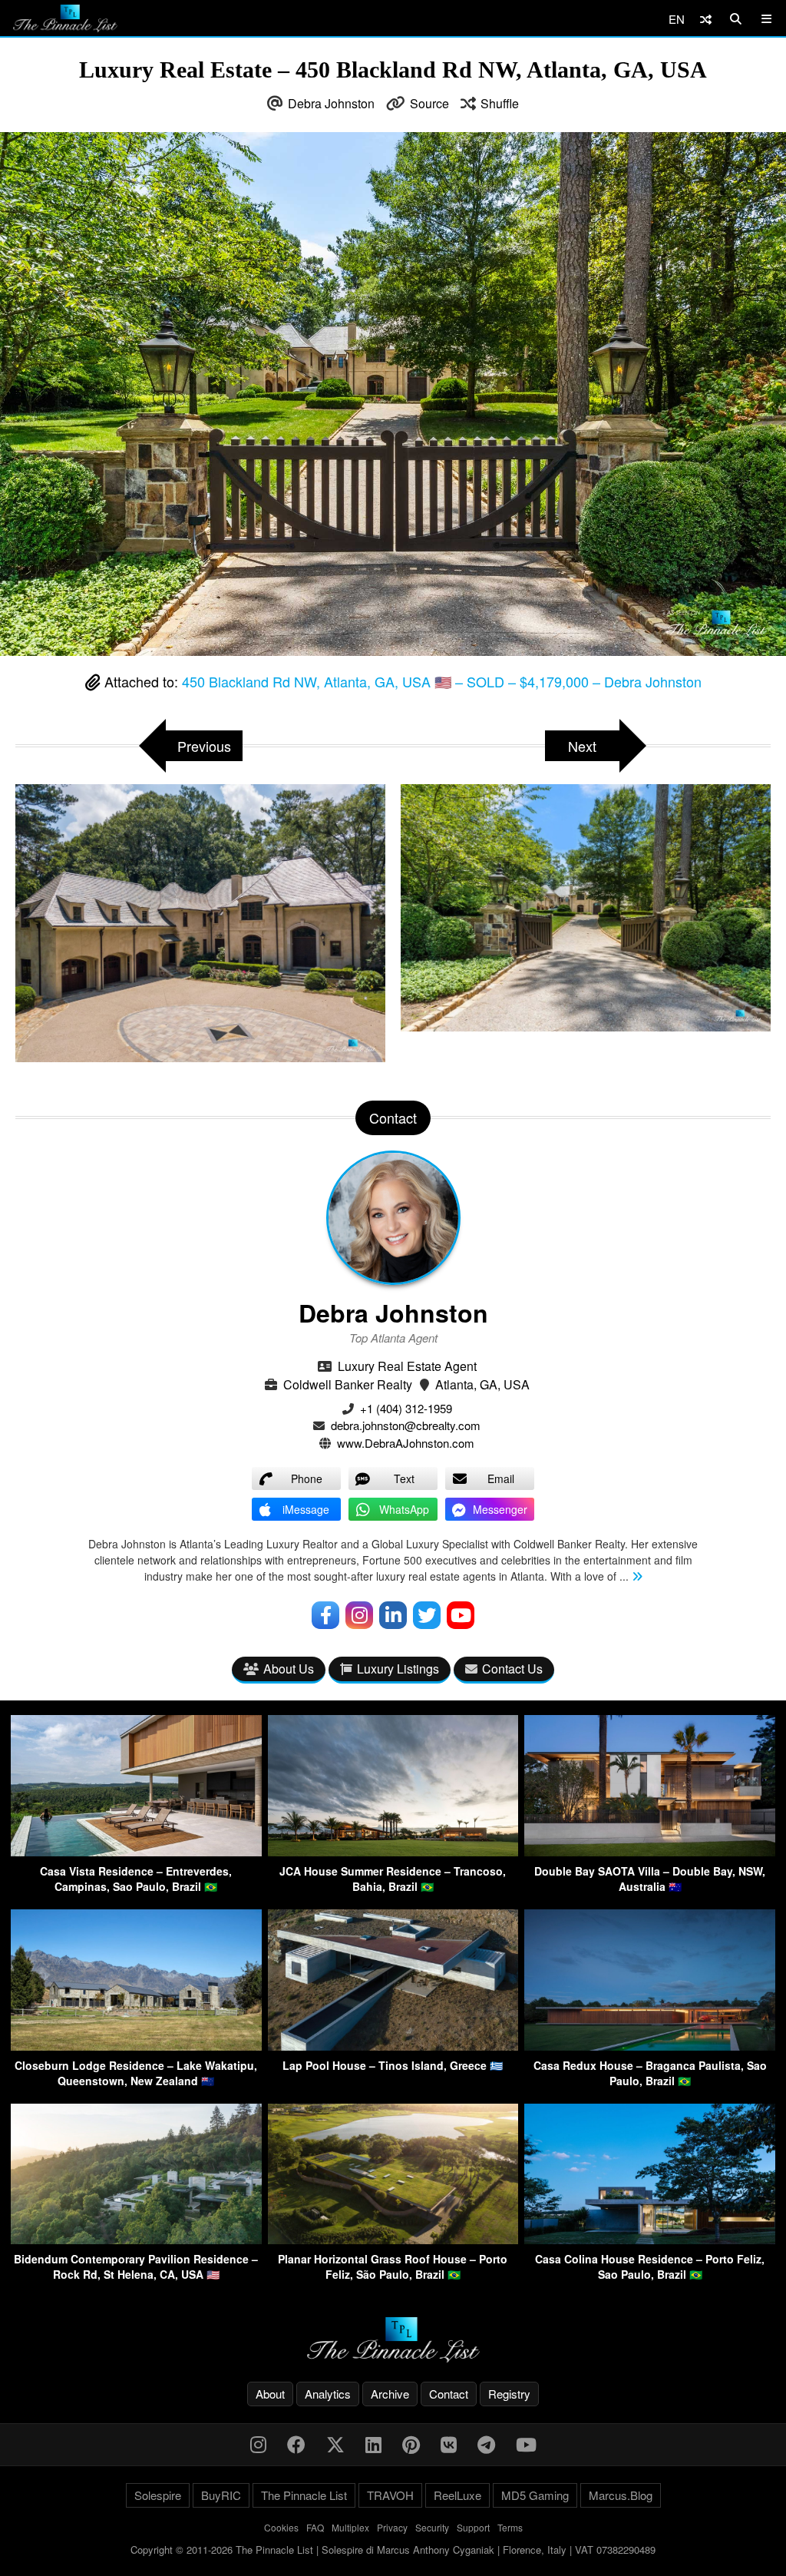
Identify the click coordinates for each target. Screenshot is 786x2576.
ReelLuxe (457, 2495)
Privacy (392, 2527)
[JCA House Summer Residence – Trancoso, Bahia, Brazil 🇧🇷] (393, 1851)
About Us (289, 1669)
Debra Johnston (331, 103)
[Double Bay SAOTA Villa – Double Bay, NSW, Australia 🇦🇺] (650, 1851)
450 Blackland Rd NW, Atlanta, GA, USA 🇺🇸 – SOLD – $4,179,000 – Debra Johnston (442, 681)
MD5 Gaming (535, 2495)
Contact (449, 2394)
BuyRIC (221, 2495)
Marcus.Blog (621, 2495)
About (270, 2394)
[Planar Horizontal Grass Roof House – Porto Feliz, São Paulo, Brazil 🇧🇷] (393, 2239)
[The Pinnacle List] (393, 2340)
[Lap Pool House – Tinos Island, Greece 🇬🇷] (393, 2046)
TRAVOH (390, 2495)
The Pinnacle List (304, 2495)
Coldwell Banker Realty (348, 1384)
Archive (390, 2394)
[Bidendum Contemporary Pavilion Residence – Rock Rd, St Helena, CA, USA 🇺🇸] (136, 2239)
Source (429, 103)
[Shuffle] (706, 19)
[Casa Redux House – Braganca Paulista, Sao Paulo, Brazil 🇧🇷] (650, 2046)
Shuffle (500, 103)
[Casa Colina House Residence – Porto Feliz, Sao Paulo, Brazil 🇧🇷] (650, 2239)
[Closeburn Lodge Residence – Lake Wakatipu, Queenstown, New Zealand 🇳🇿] (136, 2046)
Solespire (158, 2495)
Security (432, 2527)
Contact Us (512, 1669)
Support (473, 2527)
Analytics (328, 2394)
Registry (509, 2394)
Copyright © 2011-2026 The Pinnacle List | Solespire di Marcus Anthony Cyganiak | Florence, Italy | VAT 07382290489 (393, 2550)
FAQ (315, 2527)
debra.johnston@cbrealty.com (406, 1425)
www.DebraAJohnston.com (406, 1443)
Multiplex (350, 2527)
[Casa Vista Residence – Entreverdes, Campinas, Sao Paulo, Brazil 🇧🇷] (136, 1851)
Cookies (281, 2527)
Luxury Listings (398, 1669)
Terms (510, 2527)
